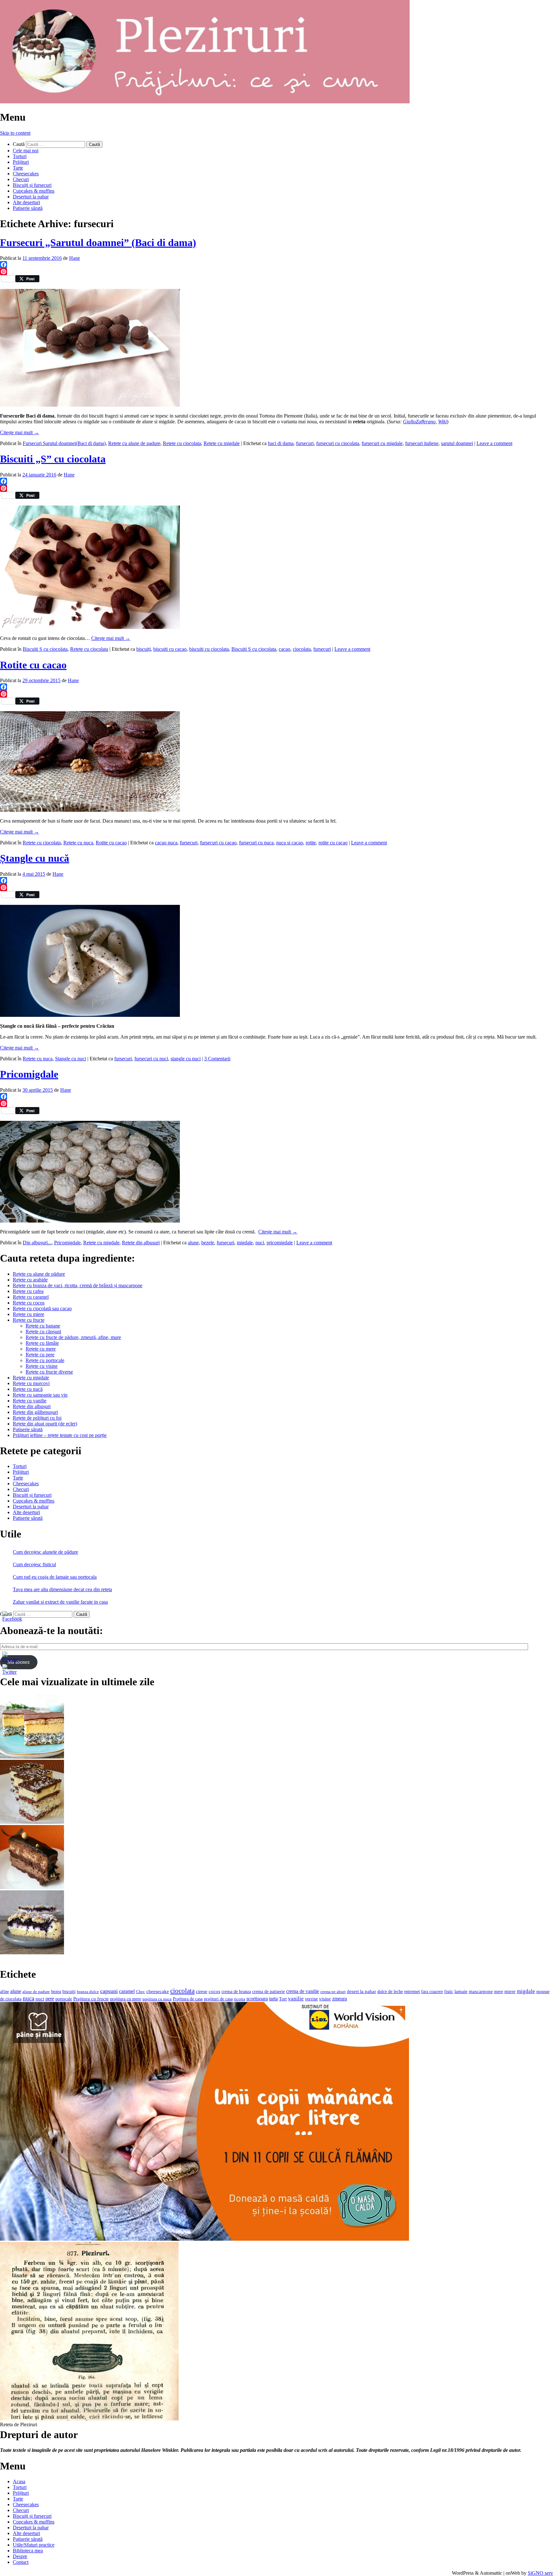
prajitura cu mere (126, 1999)
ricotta (240, 1999)
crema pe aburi (333, 1992)
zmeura (340, 1999)
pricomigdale (280, 1243)
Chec (140, 1992)
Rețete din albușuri (32, 1406)
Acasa (19, 2481)
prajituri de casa (218, 1999)
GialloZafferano (419, 422)
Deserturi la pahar (31, 197)
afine (4, 1992)
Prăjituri (21, 162)
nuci (260, 1243)
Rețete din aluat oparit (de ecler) (45, 1424)
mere (499, 1991)
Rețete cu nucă (28, 1389)
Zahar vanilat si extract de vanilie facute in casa (60, 1602)
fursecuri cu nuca (256, 843)
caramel (127, 1991)
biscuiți (144, 649)
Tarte (18, 168)
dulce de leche (390, 1992)
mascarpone (481, 1991)
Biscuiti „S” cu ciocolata (53, 459)
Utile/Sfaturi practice (34, 2545)
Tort (283, 1999)
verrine (311, 1999)
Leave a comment (494, 443)
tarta (273, 1999)
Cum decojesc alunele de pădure (45, 1552)
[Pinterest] (276, 272)
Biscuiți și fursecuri (32, 185)
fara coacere (432, 1992)
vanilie (296, 1999)
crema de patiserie (268, 1992)
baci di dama (281, 443)
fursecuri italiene (422, 443)
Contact (21, 2562)
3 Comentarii (217, 1059)
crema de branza (236, 1991)
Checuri (21, 179)
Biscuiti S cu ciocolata (45, 649)
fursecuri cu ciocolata (338, 443)
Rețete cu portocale (45, 1360)
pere (50, 1999)
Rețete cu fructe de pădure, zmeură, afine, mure (73, 1337)
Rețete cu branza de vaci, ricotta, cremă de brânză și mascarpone (78, 1285)
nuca (28, 1998)
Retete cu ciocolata (182, 443)
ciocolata (302, 649)
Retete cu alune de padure (134, 443)
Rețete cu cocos (29, 1303)
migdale (245, 1243)
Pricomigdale (29, 1074)
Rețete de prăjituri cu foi (37, 1418)
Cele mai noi (26, 151)
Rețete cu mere (41, 1349)
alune (193, 1243)
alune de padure (36, 1992)
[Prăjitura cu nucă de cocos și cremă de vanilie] (32, 1822)
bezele (208, 1243)
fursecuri (305, 443)
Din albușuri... (37, 1243)
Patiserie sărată (28, 208)
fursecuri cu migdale (382, 443)
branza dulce (88, 1992)
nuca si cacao (290, 843)
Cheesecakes (26, 174)
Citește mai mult (20, 432)
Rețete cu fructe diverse (49, 1372)
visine (325, 1999)
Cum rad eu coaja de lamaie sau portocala (55, 1577)
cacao (285, 649)
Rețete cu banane (43, 1326)
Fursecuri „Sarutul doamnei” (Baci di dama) (98, 243)
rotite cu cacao (333, 843)
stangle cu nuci (186, 1059)
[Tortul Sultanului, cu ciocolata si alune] (32, 1887)
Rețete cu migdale (31, 1378)
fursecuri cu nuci (151, 1059)
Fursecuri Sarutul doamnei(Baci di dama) (64, 443)
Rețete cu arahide (30, 1280)
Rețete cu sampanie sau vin (40, 1395)
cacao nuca (166, 843)
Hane (75, 258)
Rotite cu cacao (33, 665)
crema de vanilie (303, 1991)
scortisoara (257, 1999)
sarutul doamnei (457, 443)
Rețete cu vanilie (30, 1401)
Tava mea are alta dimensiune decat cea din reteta (62, 1589)
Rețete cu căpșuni (43, 1332)
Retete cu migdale (222, 443)
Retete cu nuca (78, 843)
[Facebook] (276, 265)
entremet (412, 1991)
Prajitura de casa (188, 1999)
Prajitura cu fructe (91, 1999)
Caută (19, 144)
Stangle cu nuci (71, 1059)
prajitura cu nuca (157, 1999)
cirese (202, 1991)
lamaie (461, 1991)
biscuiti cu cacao (170, 649)
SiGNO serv (540, 2573)
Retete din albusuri (141, 1243)
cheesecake (158, 1991)
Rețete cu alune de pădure (39, 1274)
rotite (311, 843)
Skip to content (15, 133)
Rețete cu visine (42, 1366)
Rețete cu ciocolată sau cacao (42, 1308)
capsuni (109, 1991)
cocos (214, 1991)
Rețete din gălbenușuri (35, 1412)
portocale (64, 1999)
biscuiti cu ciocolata (209, 649)
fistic (449, 1992)
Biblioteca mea (28, 2551)
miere (510, 1991)
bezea (56, 1991)
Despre (20, 2556)
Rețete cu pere (40, 1355)
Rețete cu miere (28, 1314)
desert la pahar (361, 1991)
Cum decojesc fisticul (34, 1564)
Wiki (442, 422)
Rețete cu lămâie (42, 1343)
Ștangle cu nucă (35, 858)
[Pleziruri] (205, 102)
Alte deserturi (26, 202)
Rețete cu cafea (28, 1291)
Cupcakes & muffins (34, 191)
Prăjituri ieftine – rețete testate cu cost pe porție (60, 1435)
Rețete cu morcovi (31, 1383)
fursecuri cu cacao (218, 843)
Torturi (20, 156)
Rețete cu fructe (29, 1320)
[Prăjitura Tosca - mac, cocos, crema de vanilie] (32, 1757)
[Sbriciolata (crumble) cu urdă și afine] (32, 1953)
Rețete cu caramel (31, 1297)
